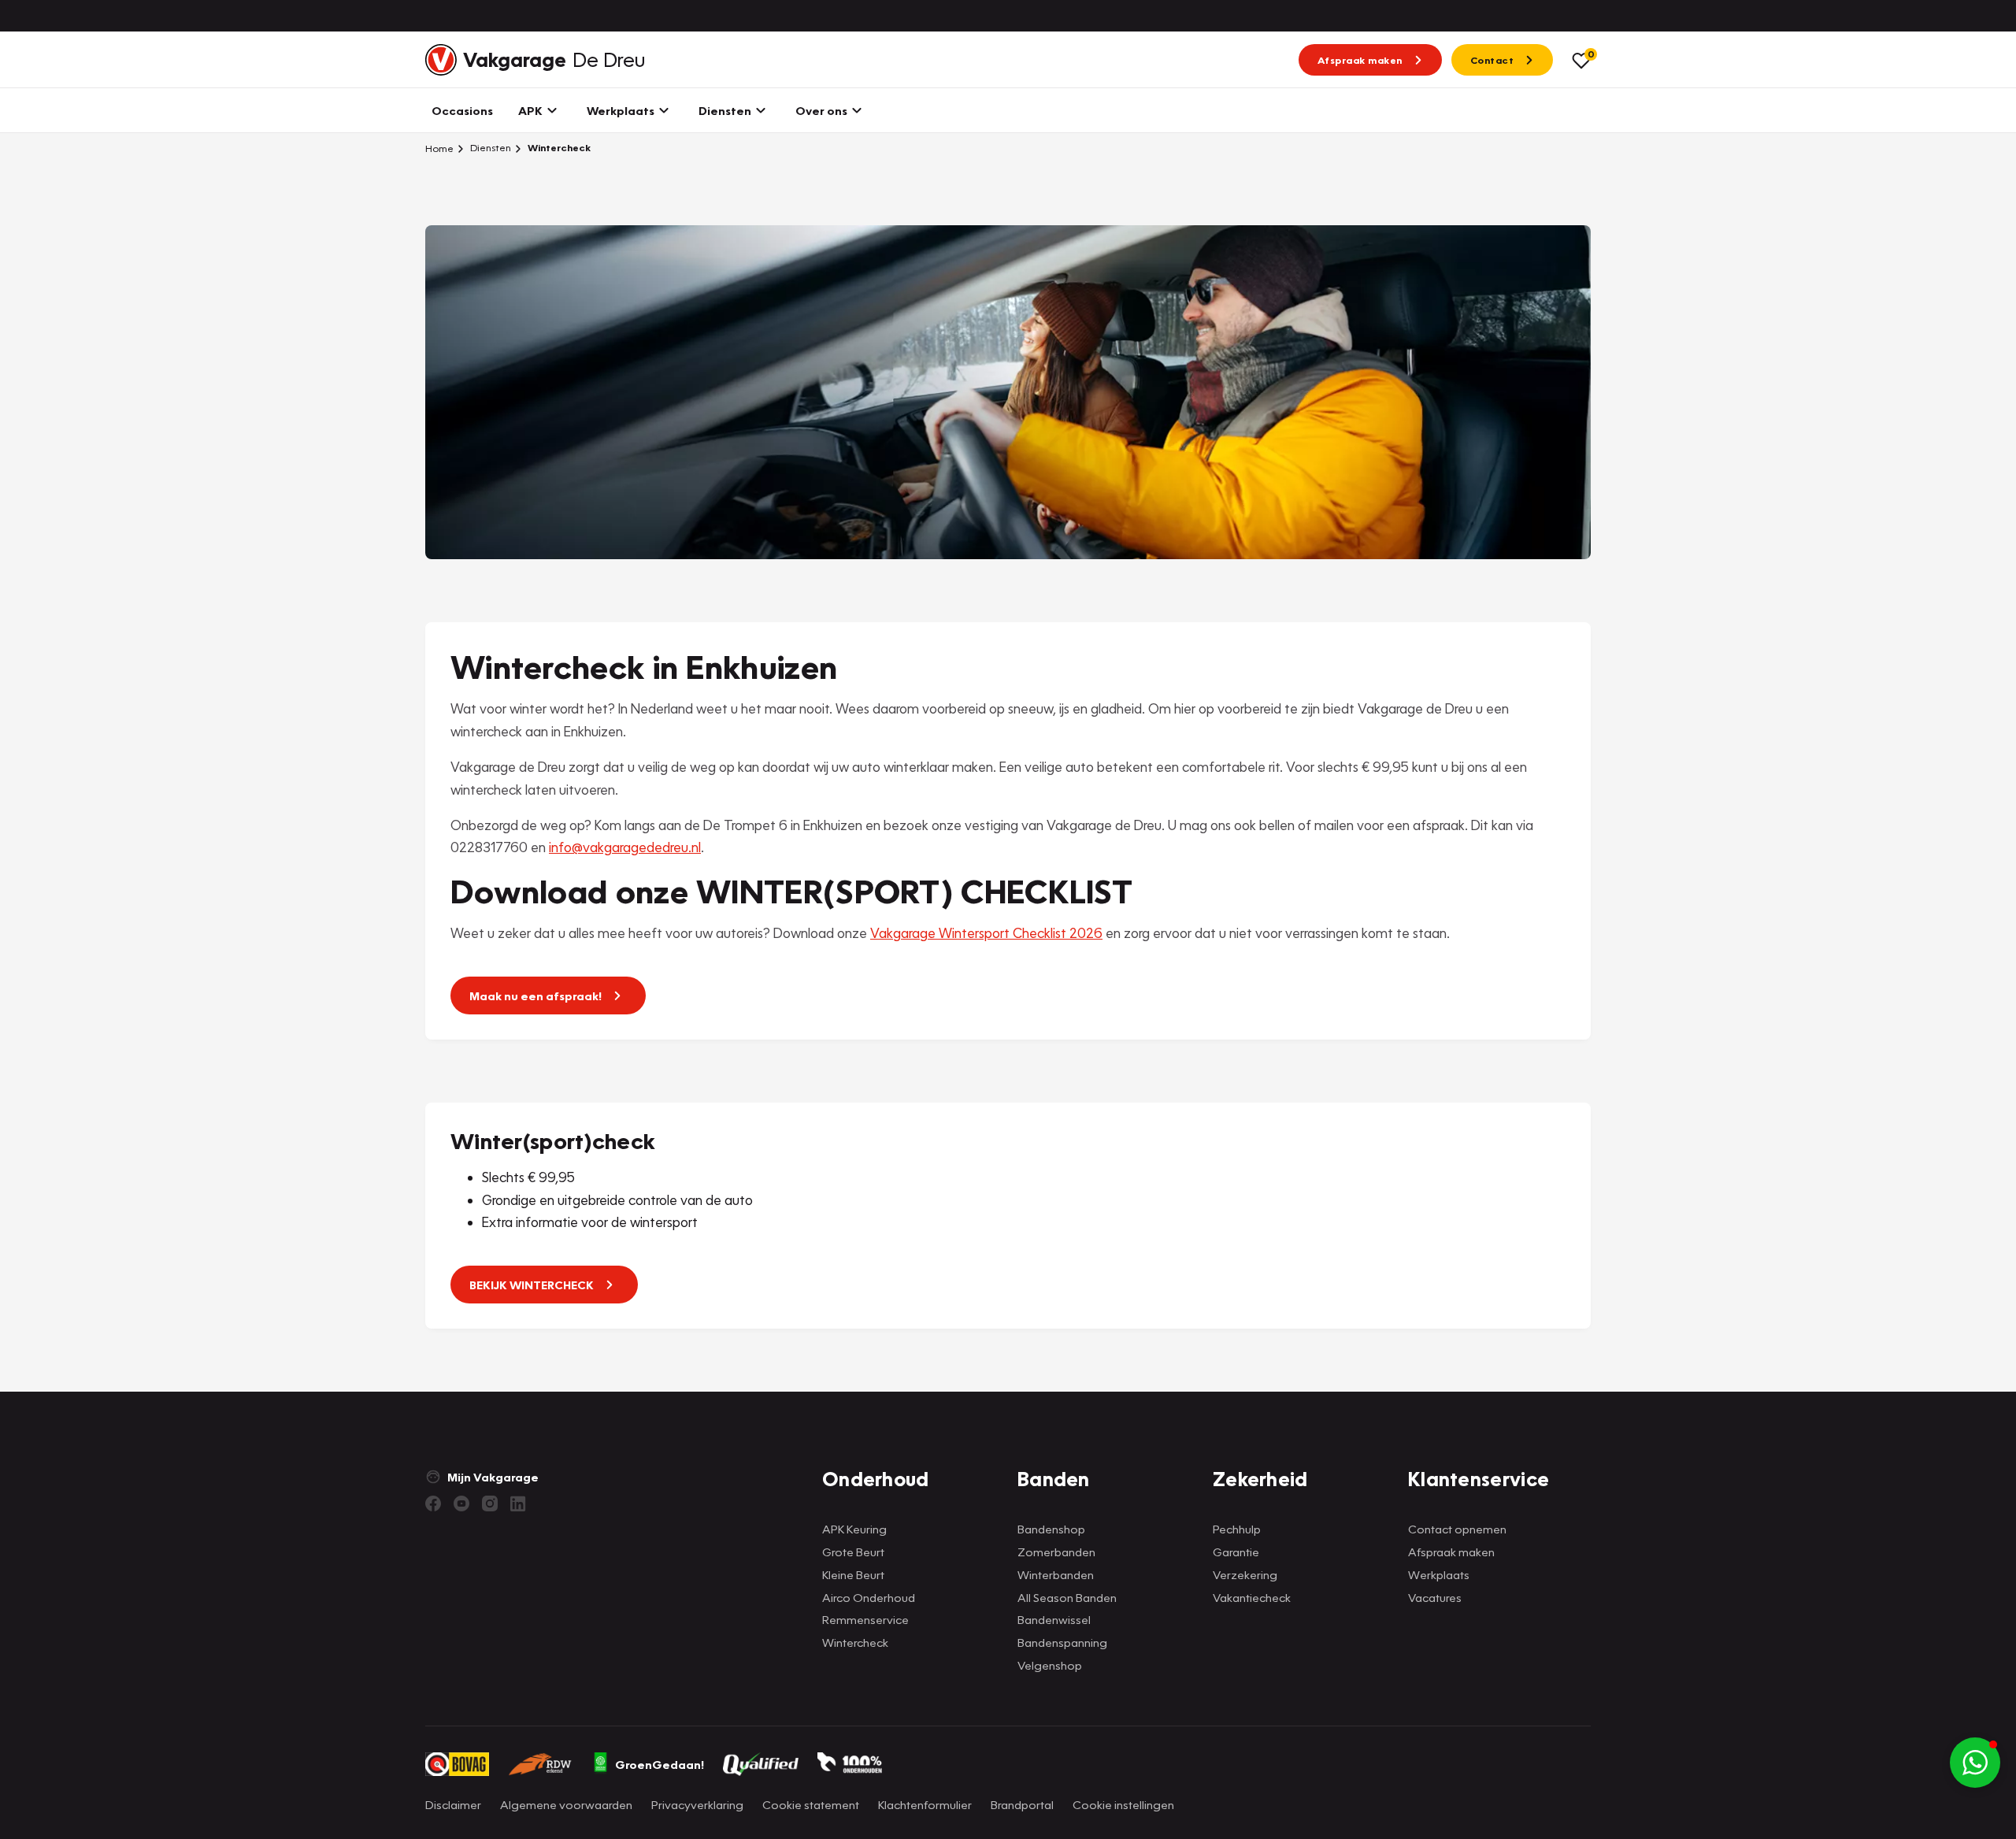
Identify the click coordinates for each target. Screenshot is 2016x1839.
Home (439, 148)
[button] (1975, 1763)
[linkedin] (518, 1503)
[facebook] (433, 1503)
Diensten (489, 148)
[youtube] (461, 1503)
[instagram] (490, 1503)
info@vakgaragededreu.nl (625, 847)
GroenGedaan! (660, 1764)
